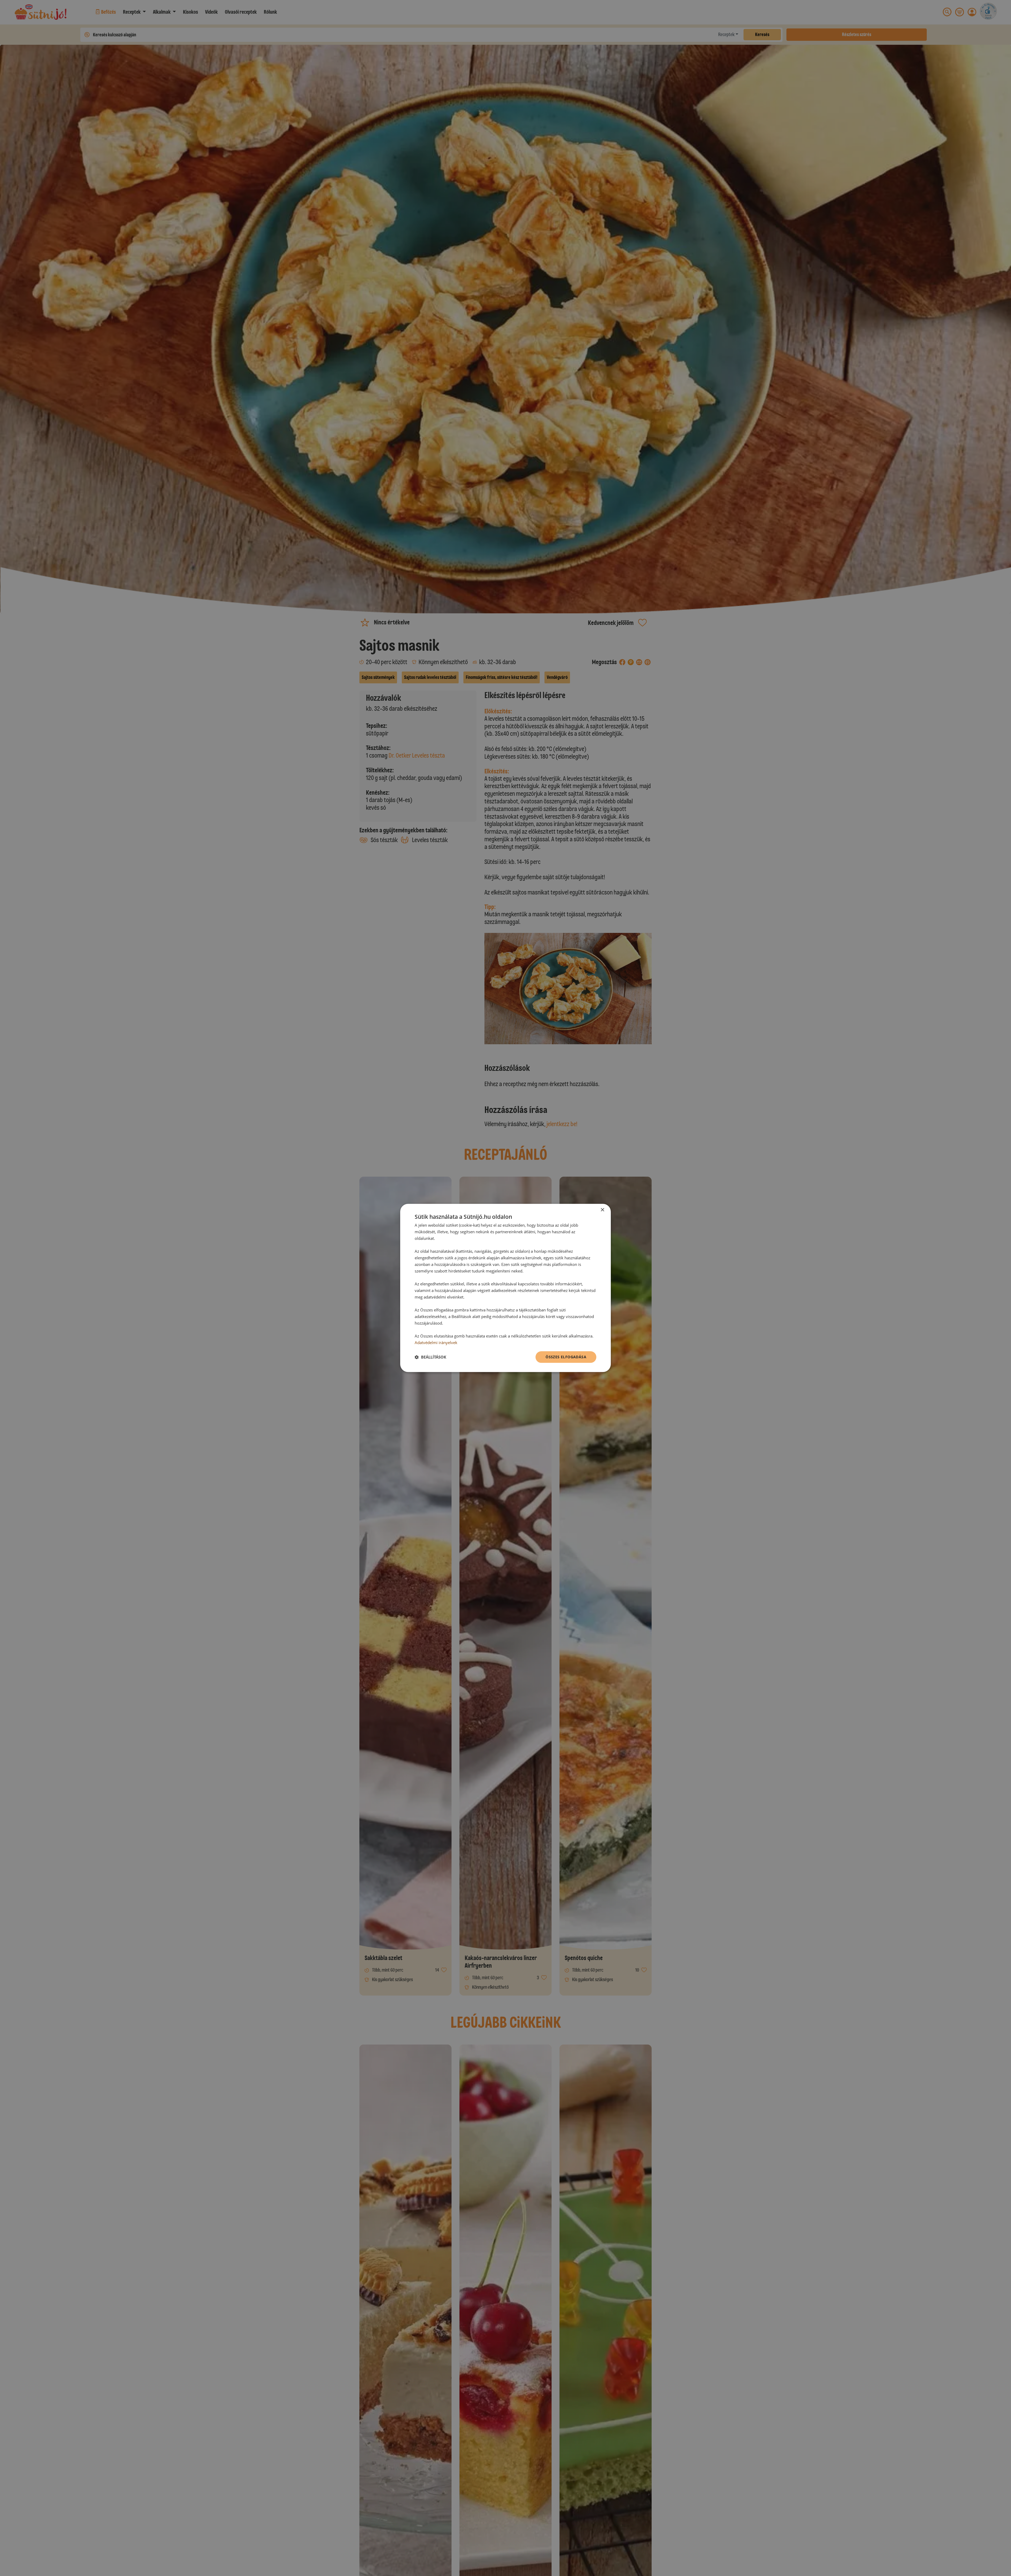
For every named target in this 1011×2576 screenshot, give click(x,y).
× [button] (602, 1210)
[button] (430, 1357)
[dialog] (506, 1288)
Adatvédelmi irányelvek (436, 1342)
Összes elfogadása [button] (566, 1357)
